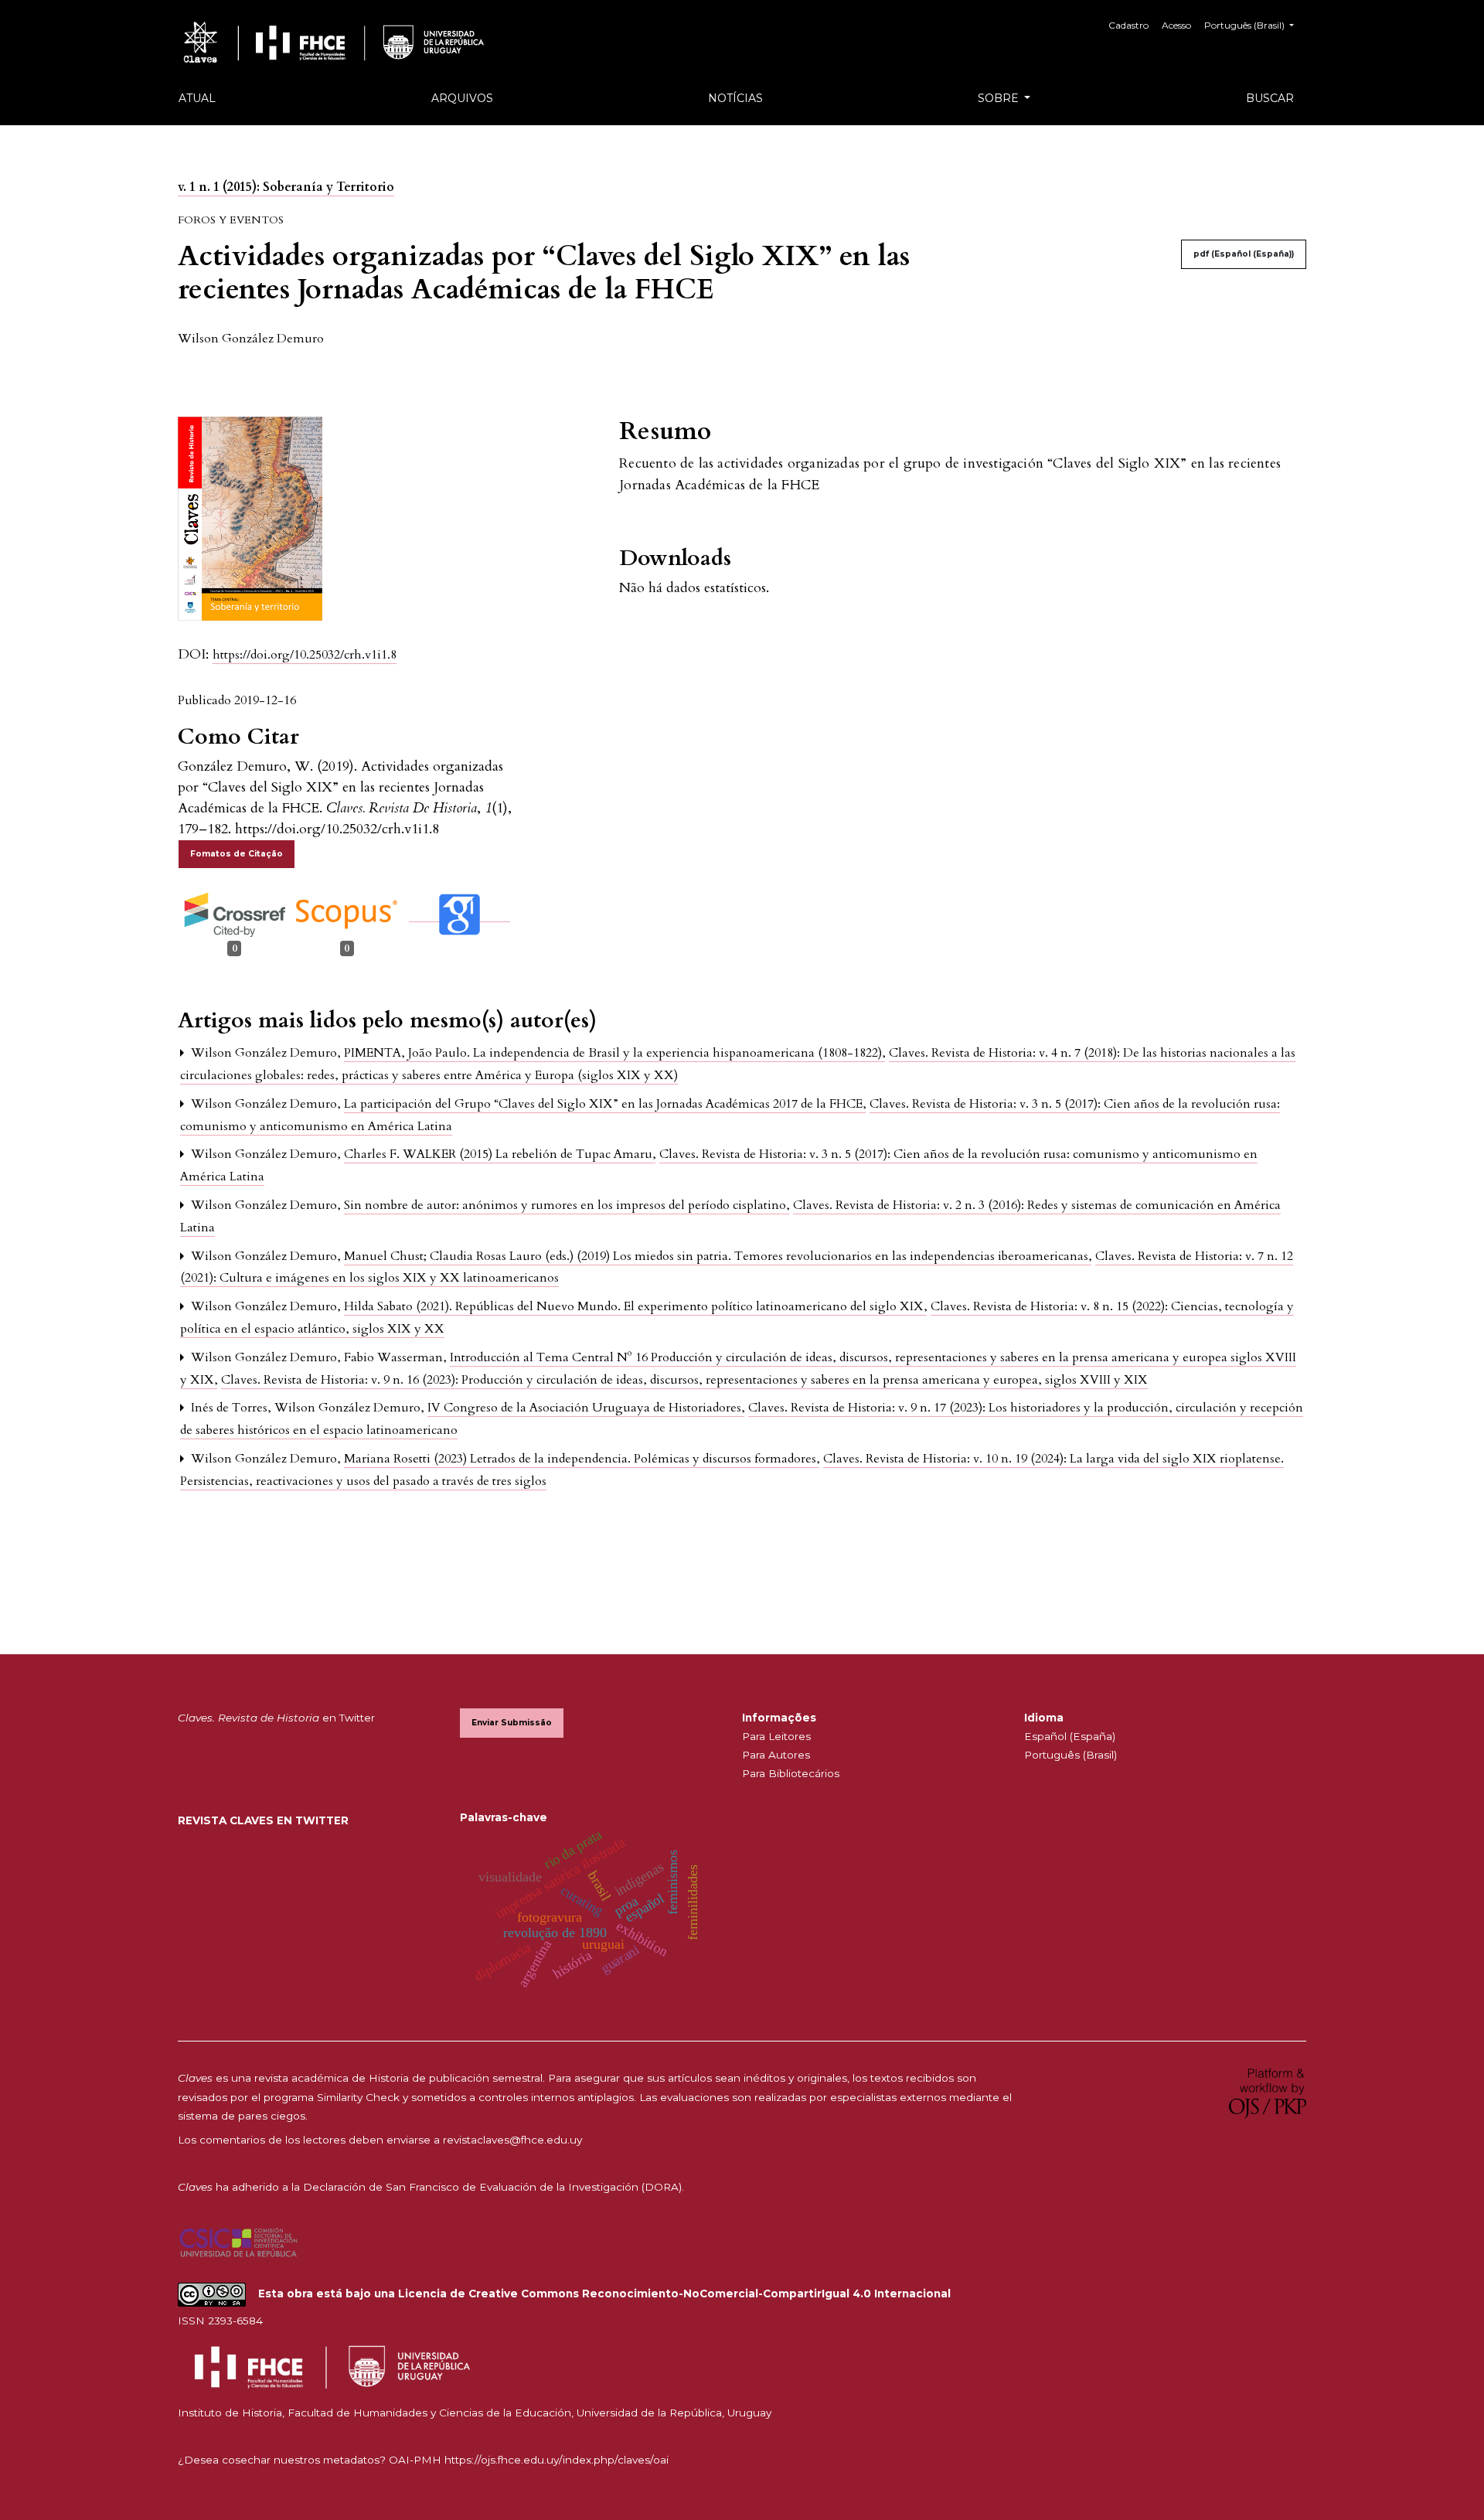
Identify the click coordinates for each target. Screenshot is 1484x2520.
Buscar (1270, 98)
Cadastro (1128, 25)
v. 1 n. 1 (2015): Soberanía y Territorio (286, 187)
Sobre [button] (1000, 98)
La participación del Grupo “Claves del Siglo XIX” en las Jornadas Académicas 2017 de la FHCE (605, 1104)
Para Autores (776, 1755)
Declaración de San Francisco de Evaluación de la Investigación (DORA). (494, 2187)
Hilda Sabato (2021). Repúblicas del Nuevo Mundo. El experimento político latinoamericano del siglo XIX (635, 1306)
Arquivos (462, 98)
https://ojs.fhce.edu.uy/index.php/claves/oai (556, 2460)
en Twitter (276, 1718)
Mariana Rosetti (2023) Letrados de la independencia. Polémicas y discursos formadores (582, 1459)
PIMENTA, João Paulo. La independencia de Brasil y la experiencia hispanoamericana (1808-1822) (614, 1053)
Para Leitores (776, 1736)
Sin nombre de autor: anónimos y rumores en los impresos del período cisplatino (567, 1205)
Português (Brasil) (1070, 1755)
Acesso (1176, 25)
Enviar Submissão (512, 1723)
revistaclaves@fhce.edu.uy (512, 2140)
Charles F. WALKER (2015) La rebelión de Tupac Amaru (500, 1154)
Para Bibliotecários (791, 1773)
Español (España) (1070, 1736)
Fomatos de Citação (237, 854)
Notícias (735, 98)
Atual (197, 98)
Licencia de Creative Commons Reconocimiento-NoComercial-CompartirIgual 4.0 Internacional (674, 2294)
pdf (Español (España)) (1244, 254)
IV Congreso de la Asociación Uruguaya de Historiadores (586, 1408)
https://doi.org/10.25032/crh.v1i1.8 (305, 655)
